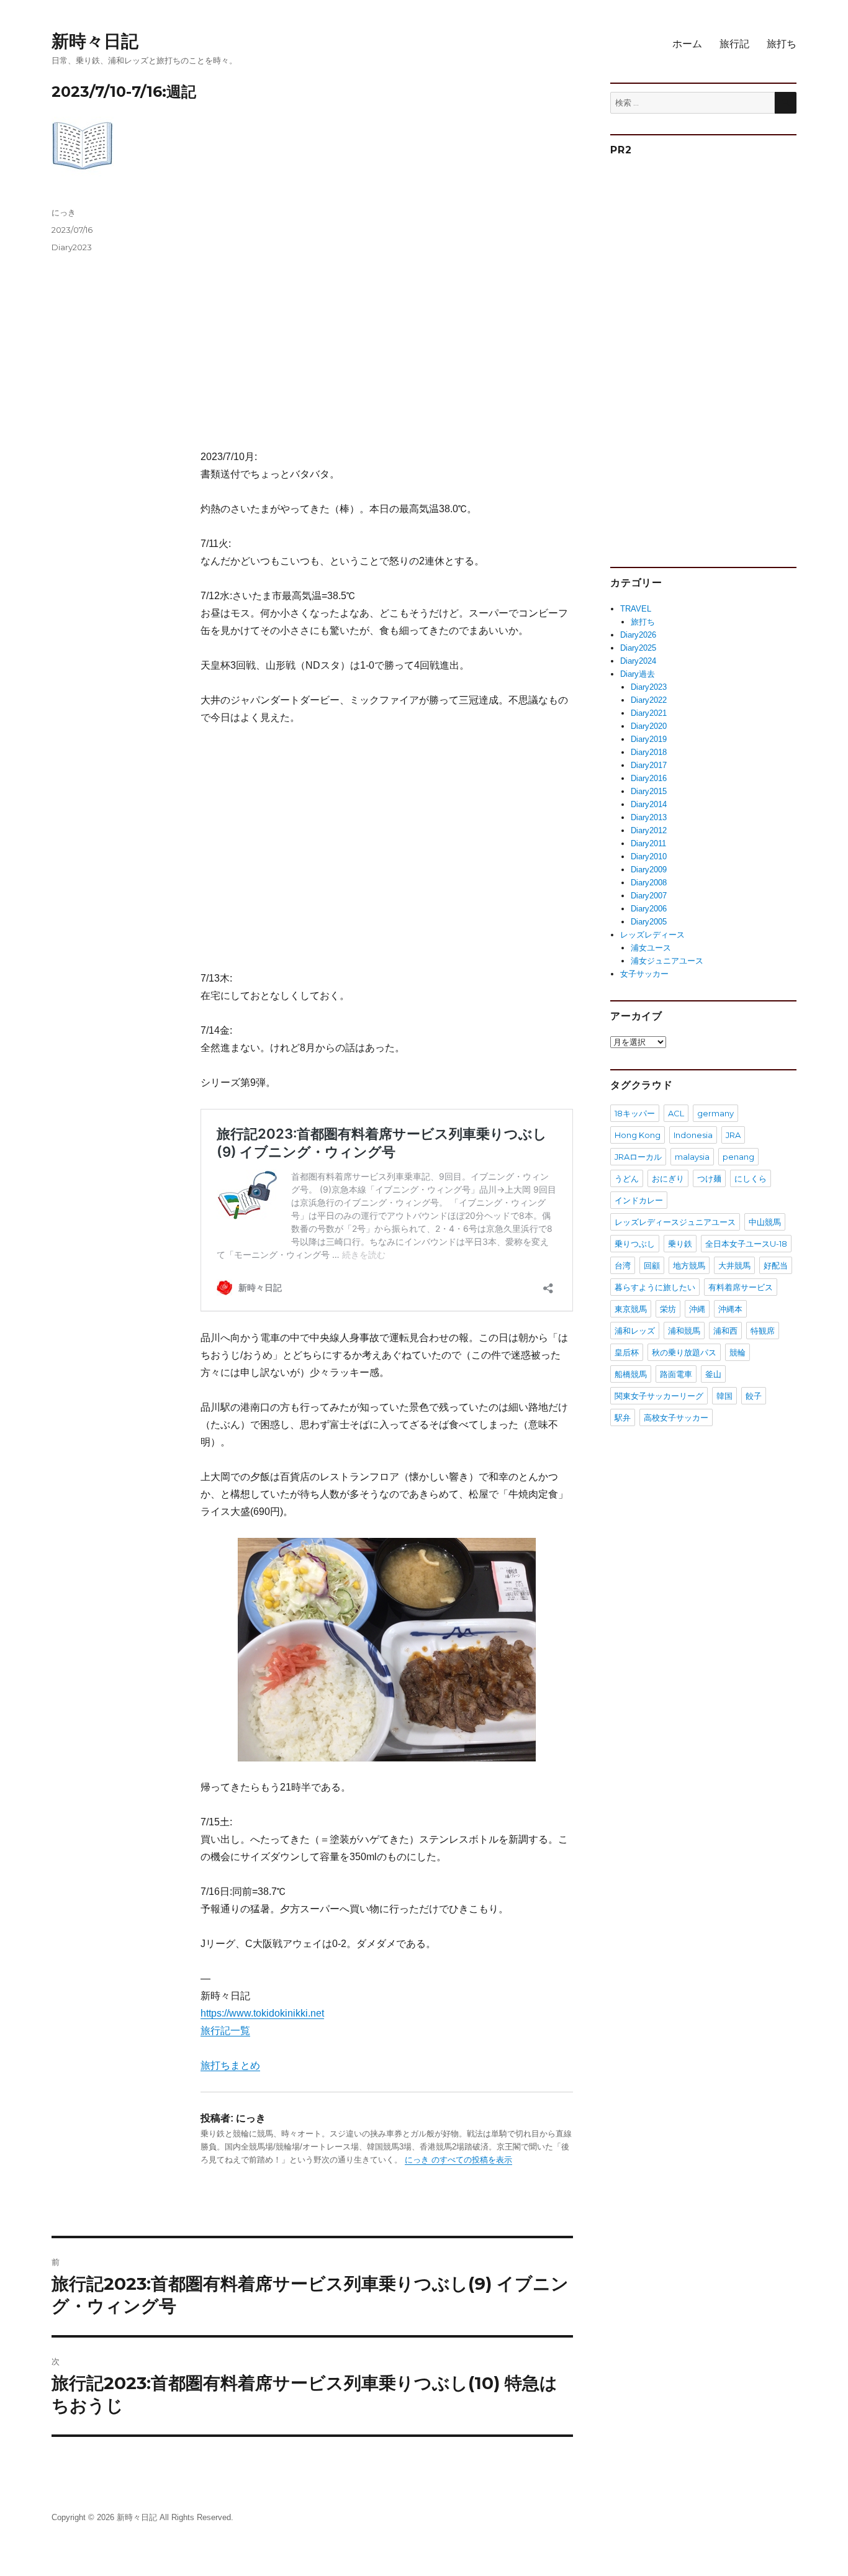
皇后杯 (627, 1352)
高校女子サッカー (676, 1417)
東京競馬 (631, 1309)
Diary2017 (649, 765)
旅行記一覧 (225, 2031)
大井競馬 (734, 1265)
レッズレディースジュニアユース (675, 1222)
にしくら (751, 1178)
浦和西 (725, 1331)
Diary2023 (72, 247)
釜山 (713, 1374)
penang (738, 1157)
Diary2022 (649, 700)
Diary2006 (649, 909)
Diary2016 (649, 778)
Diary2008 (649, 883)
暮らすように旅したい (655, 1287)
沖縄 (697, 1309)
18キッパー (635, 1113)
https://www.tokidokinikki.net (262, 2013)
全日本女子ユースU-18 (746, 1244)
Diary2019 (649, 739)
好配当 (776, 1265)
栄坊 (668, 1309)
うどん (627, 1178)
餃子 (754, 1396)
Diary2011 (648, 843)
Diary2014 (649, 804)
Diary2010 (649, 856)
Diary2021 (649, 713)
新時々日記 (95, 41)
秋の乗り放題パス (684, 1352)
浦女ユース (651, 948)
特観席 (763, 1331)
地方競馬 (689, 1265)
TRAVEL (636, 609)
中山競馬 (765, 1222)
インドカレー (639, 1200)
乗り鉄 (680, 1244)
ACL (676, 1113)
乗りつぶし (635, 1244)
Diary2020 (649, 726)
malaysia (692, 1157)
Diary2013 (649, 817)
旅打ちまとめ (230, 2065)
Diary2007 (649, 896)
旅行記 (734, 44)
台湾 (623, 1265)
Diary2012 (649, 830)
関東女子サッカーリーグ (659, 1396)
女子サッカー (644, 974)
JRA (733, 1135)
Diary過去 (638, 674)
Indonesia (693, 1135)
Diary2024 (638, 661)
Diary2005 (649, 922)
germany (715, 1113)
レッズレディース (652, 935)
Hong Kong (638, 1135)
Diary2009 (649, 870)
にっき (64, 212)
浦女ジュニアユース (667, 961)
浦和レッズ (635, 1331)
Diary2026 (638, 635)
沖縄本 (730, 1309)
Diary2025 (638, 648)
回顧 (652, 1265)
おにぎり (668, 1178)
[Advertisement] (389, 328)
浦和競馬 (684, 1331)
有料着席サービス (741, 1287)
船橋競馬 (631, 1374)
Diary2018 (649, 752)
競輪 (737, 1352)
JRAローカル (638, 1157)
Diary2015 (649, 791)
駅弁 (623, 1417)
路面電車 (676, 1374)
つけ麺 (709, 1178)
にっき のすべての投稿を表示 (458, 2160)
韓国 (724, 1396)
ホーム (687, 44)
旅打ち (782, 44)
